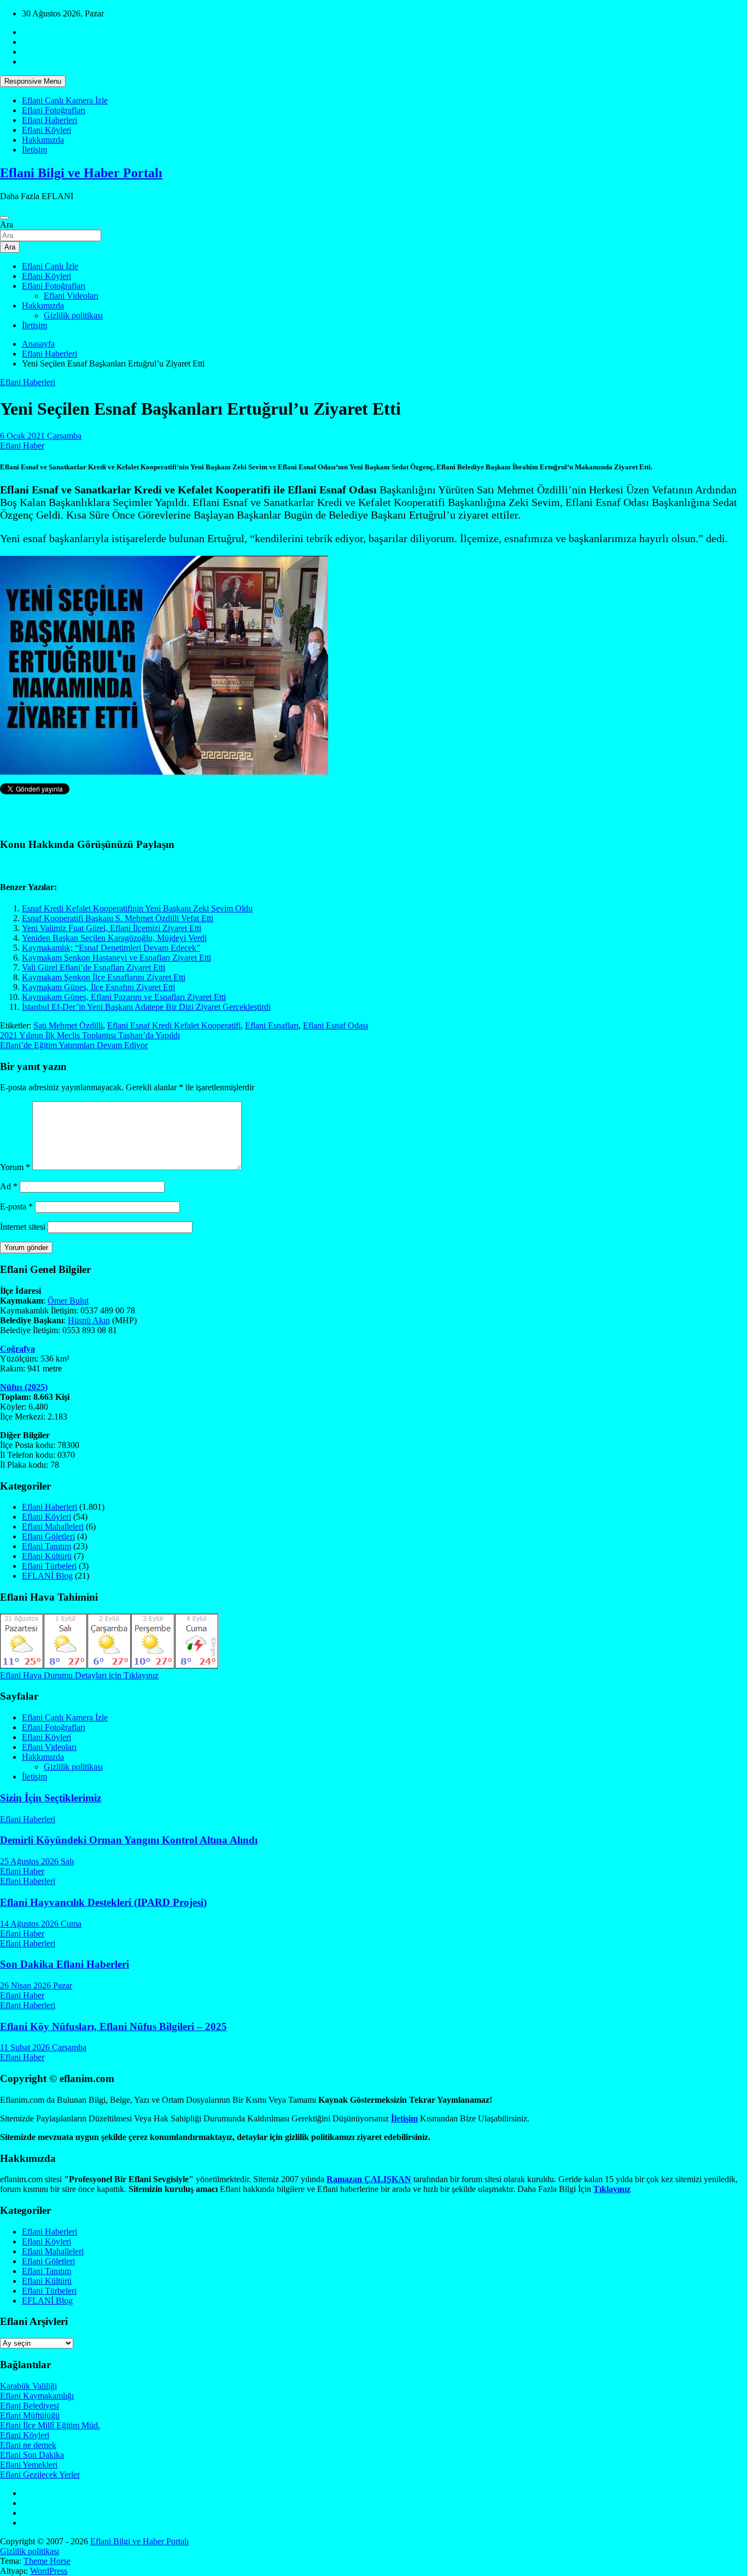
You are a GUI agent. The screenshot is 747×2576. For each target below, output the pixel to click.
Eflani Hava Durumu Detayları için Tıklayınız (79, 1675)
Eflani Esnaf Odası (335, 1025)
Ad (9, 1186)
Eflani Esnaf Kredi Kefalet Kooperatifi (174, 1025)
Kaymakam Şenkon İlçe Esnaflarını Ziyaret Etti (104, 977)
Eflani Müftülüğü (30, 2415)
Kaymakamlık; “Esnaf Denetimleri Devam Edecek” (111, 948)
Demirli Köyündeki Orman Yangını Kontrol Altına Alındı (129, 1840)
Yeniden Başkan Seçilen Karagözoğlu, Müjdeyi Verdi (114, 938)
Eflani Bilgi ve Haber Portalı (81, 173)
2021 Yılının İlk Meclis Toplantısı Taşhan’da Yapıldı (90, 1035)
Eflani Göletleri (48, 1536)
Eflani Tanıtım (46, 1546)
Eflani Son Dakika (32, 2455)
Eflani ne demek (28, 2445)
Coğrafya (17, 1349)
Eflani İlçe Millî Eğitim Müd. (50, 2425)
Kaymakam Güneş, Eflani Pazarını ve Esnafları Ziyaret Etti (124, 997)
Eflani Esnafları (272, 1025)
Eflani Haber (22, 446)
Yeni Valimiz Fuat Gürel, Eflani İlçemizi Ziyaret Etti (112, 928)
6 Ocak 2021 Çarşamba (41, 436)
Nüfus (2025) (24, 1387)
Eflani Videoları (71, 296)
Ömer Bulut (68, 1301)
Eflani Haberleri (49, 120)
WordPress (49, 2571)
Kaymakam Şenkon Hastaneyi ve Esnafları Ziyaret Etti (116, 958)
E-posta (16, 1206)
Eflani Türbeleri (49, 1566)
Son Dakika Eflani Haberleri (65, 1964)
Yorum (15, 1167)
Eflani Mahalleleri (53, 1527)
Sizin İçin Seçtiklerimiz (51, 1798)
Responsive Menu (33, 81)
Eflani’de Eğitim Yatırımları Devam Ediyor (74, 1045)
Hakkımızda (43, 140)
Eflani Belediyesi (30, 2406)
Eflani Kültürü (47, 1556)
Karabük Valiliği (28, 2386)
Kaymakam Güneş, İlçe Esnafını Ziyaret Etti (98, 987)
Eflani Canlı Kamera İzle (65, 100)
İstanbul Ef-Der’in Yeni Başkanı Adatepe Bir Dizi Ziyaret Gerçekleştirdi (146, 1007)
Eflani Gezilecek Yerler (40, 2475)
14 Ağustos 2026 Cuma (41, 1924)
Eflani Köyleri (46, 130)
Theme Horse (47, 2561)
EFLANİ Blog (47, 1576)
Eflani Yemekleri (29, 2465)
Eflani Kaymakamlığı (37, 2396)
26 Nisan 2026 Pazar (36, 1985)
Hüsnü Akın (89, 1320)
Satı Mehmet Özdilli (68, 1025)
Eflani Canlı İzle (50, 266)
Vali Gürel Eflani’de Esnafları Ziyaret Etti (94, 967)
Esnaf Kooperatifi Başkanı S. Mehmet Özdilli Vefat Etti (118, 918)
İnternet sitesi (23, 1227)
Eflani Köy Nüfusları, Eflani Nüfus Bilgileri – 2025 (113, 2027)
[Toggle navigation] (4, 218)
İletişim (34, 150)
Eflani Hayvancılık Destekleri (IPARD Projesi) (103, 1902)
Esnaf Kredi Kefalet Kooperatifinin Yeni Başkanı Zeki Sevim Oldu (137, 908)
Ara (7, 225)
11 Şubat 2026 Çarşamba (43, 2047)
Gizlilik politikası (73, 315)
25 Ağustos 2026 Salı (37, 1861)
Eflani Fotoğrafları (54, 110)
